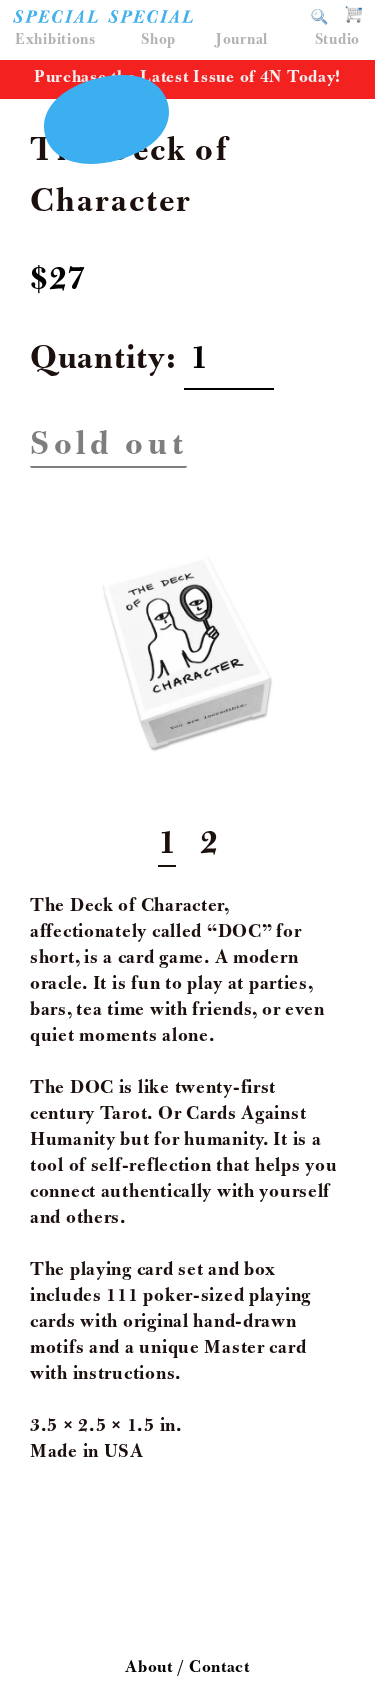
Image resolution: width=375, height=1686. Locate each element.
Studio (337, 41)
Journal (242, 41)
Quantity (98, 362)
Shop (158, 41)
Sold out (108, 448)
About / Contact (187, 1669)
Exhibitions (55, 41)
